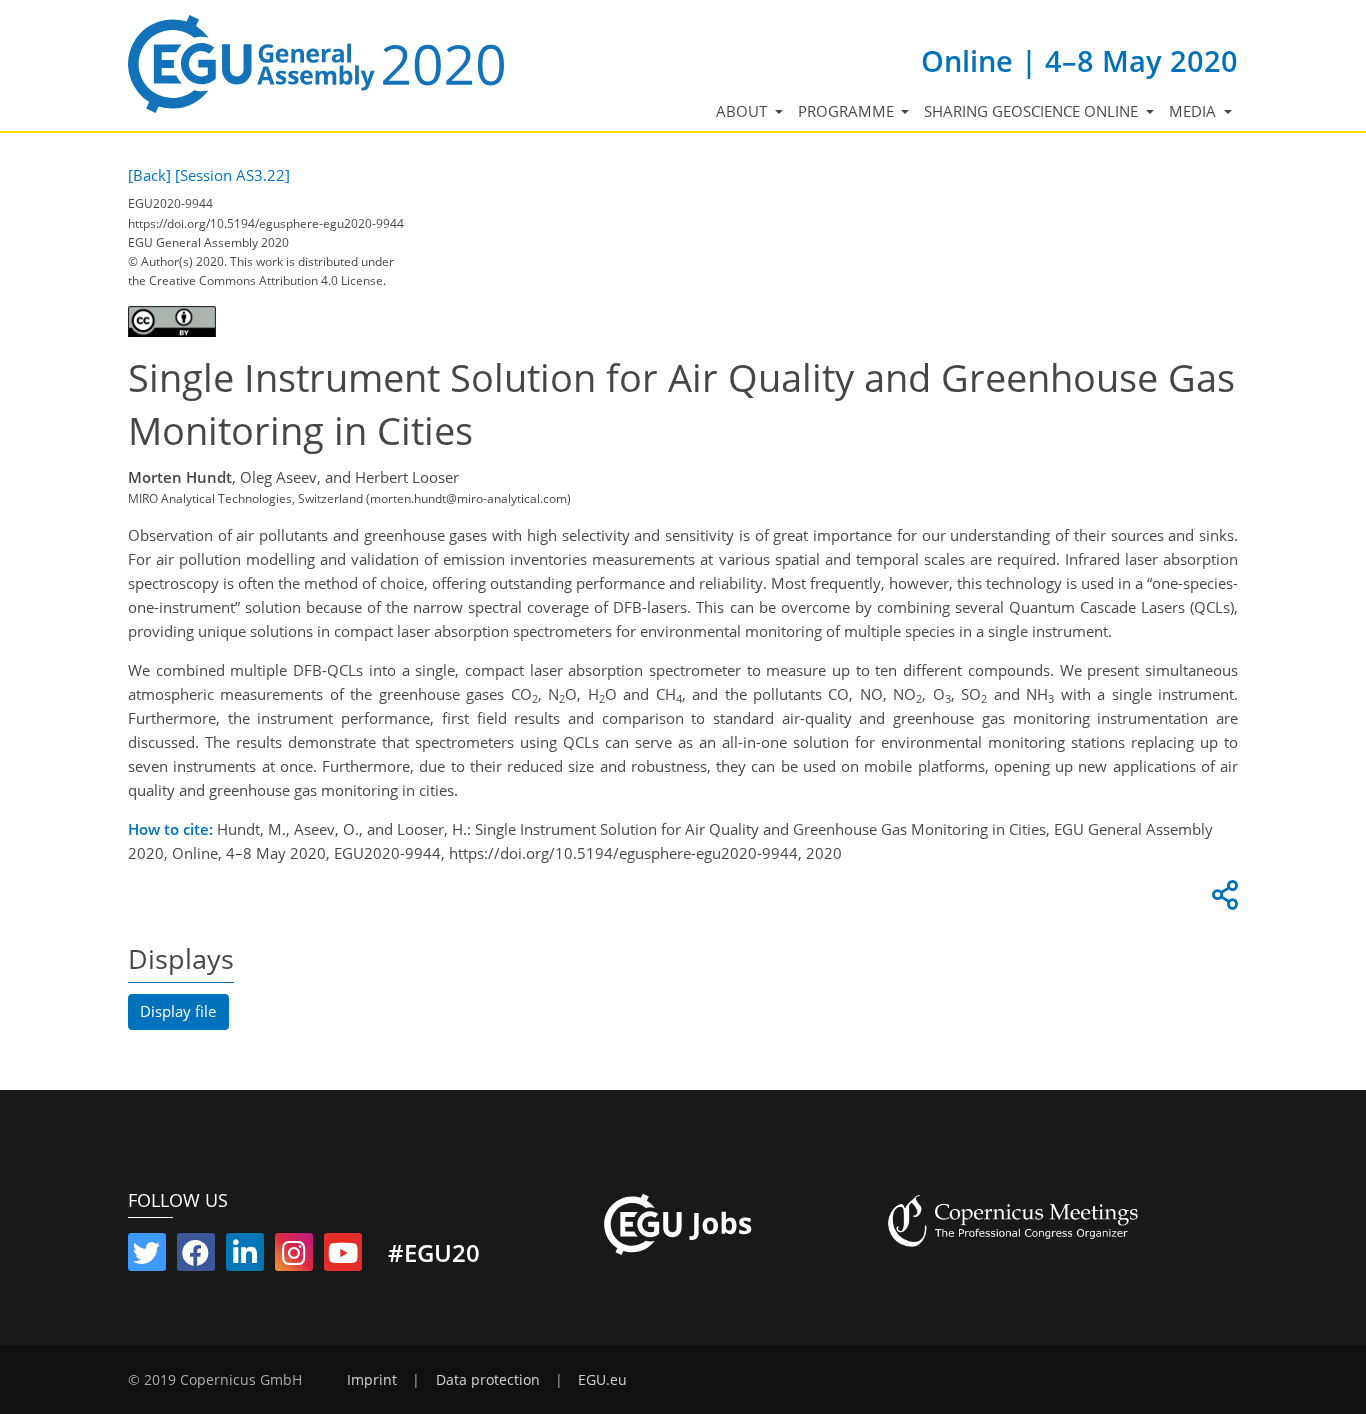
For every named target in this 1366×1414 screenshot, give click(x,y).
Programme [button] (848, 111)
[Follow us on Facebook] (196, 1257)
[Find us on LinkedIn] (245, 1257)
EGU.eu (602, 1380)
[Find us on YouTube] (343, 1257)
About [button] (743, 111)
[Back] (149, 175)
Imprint (372, 1380)
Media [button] (1194, 111)
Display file (178, 1011)
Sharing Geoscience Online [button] (1033, 111)
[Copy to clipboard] (1222, 900)
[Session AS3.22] (232, 175)
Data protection (488, 1380)
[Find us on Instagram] (294, 1257)
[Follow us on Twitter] (147, 1257)
